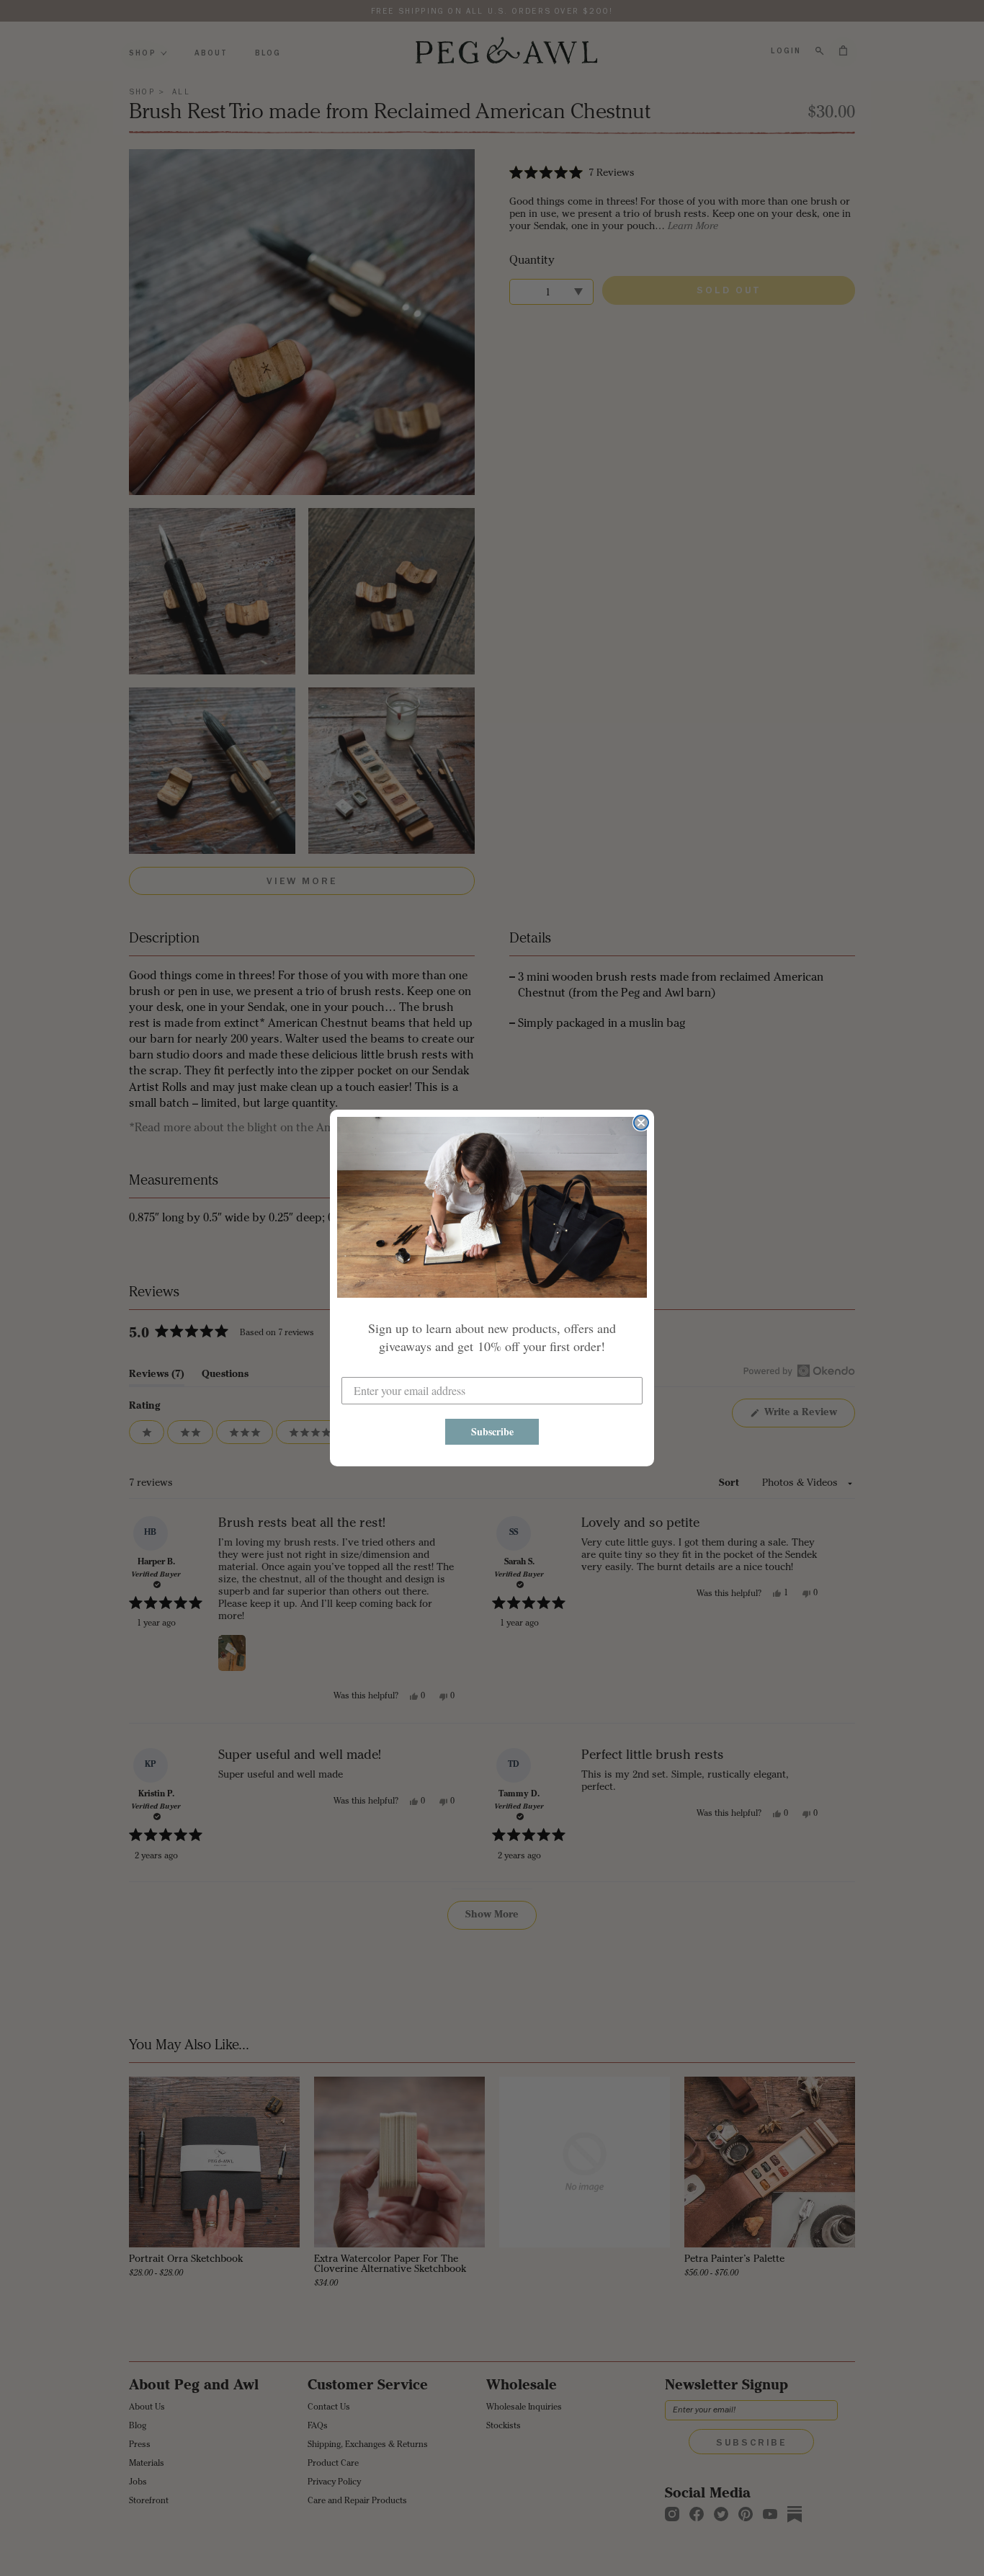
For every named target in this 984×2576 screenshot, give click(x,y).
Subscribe (492, 1431)
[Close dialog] (641, 1123)
